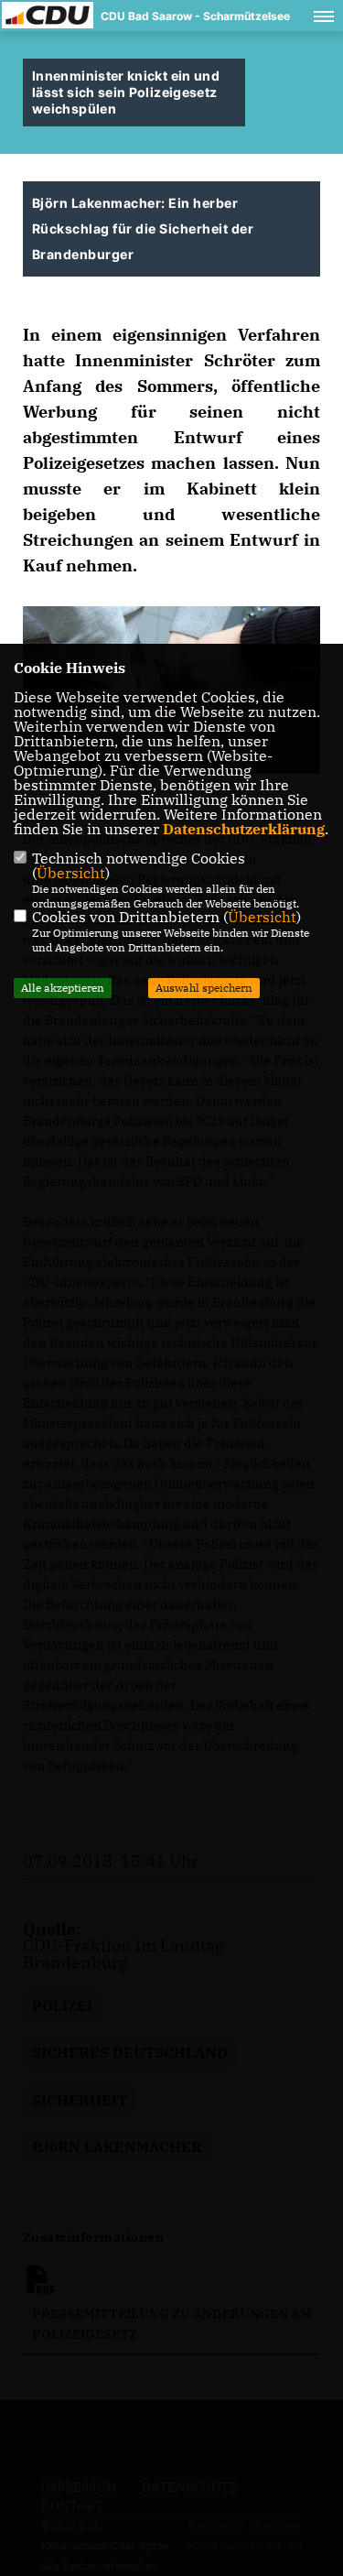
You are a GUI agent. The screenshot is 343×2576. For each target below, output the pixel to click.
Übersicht (71, 873)
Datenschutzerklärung (244, 829)
